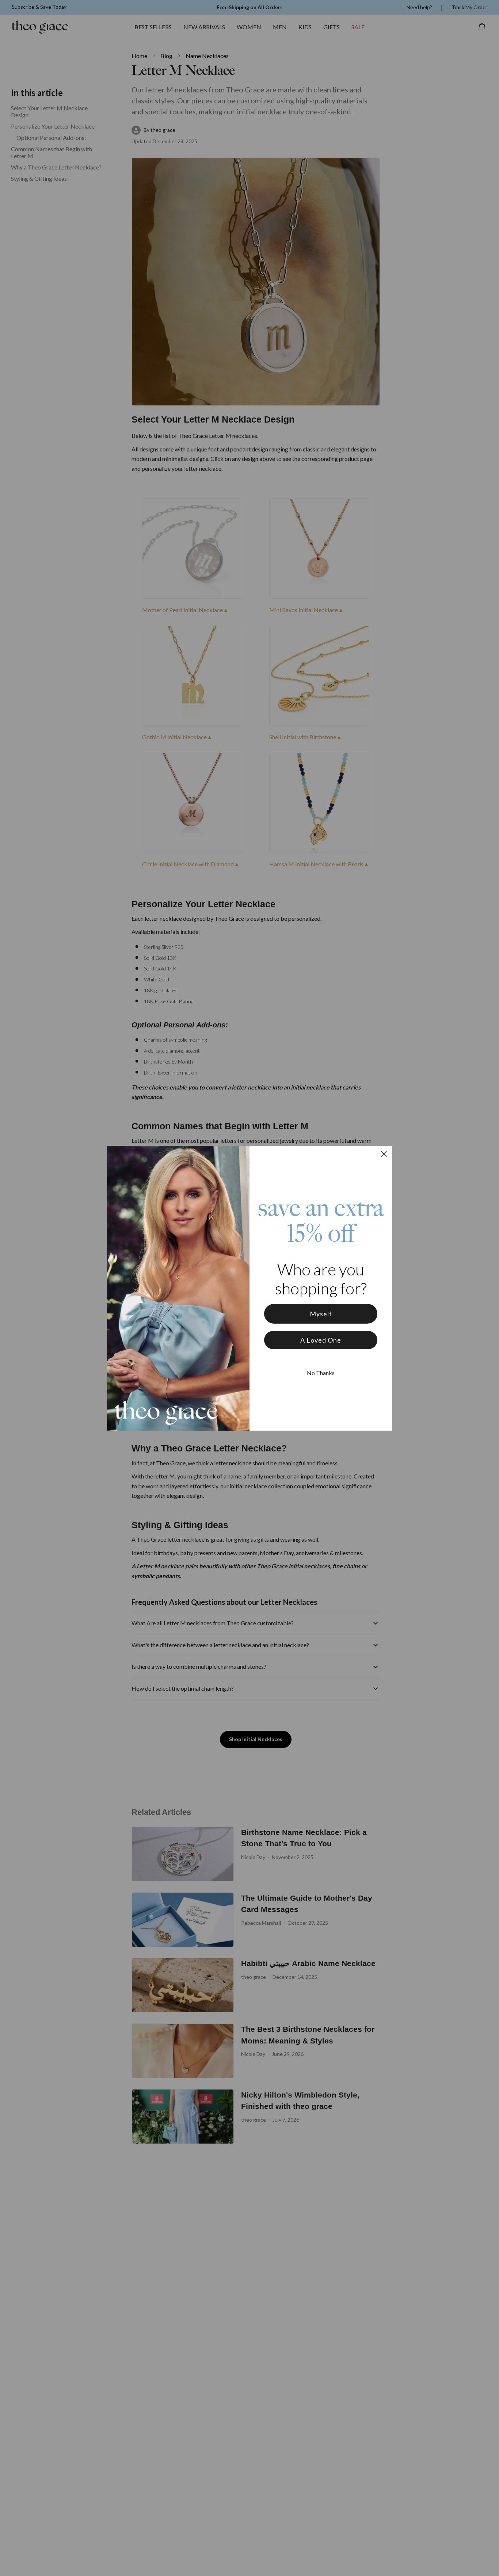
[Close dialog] (384, 1154)
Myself (321, 1314)
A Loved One (321, 1340)
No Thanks (321, 1373)
